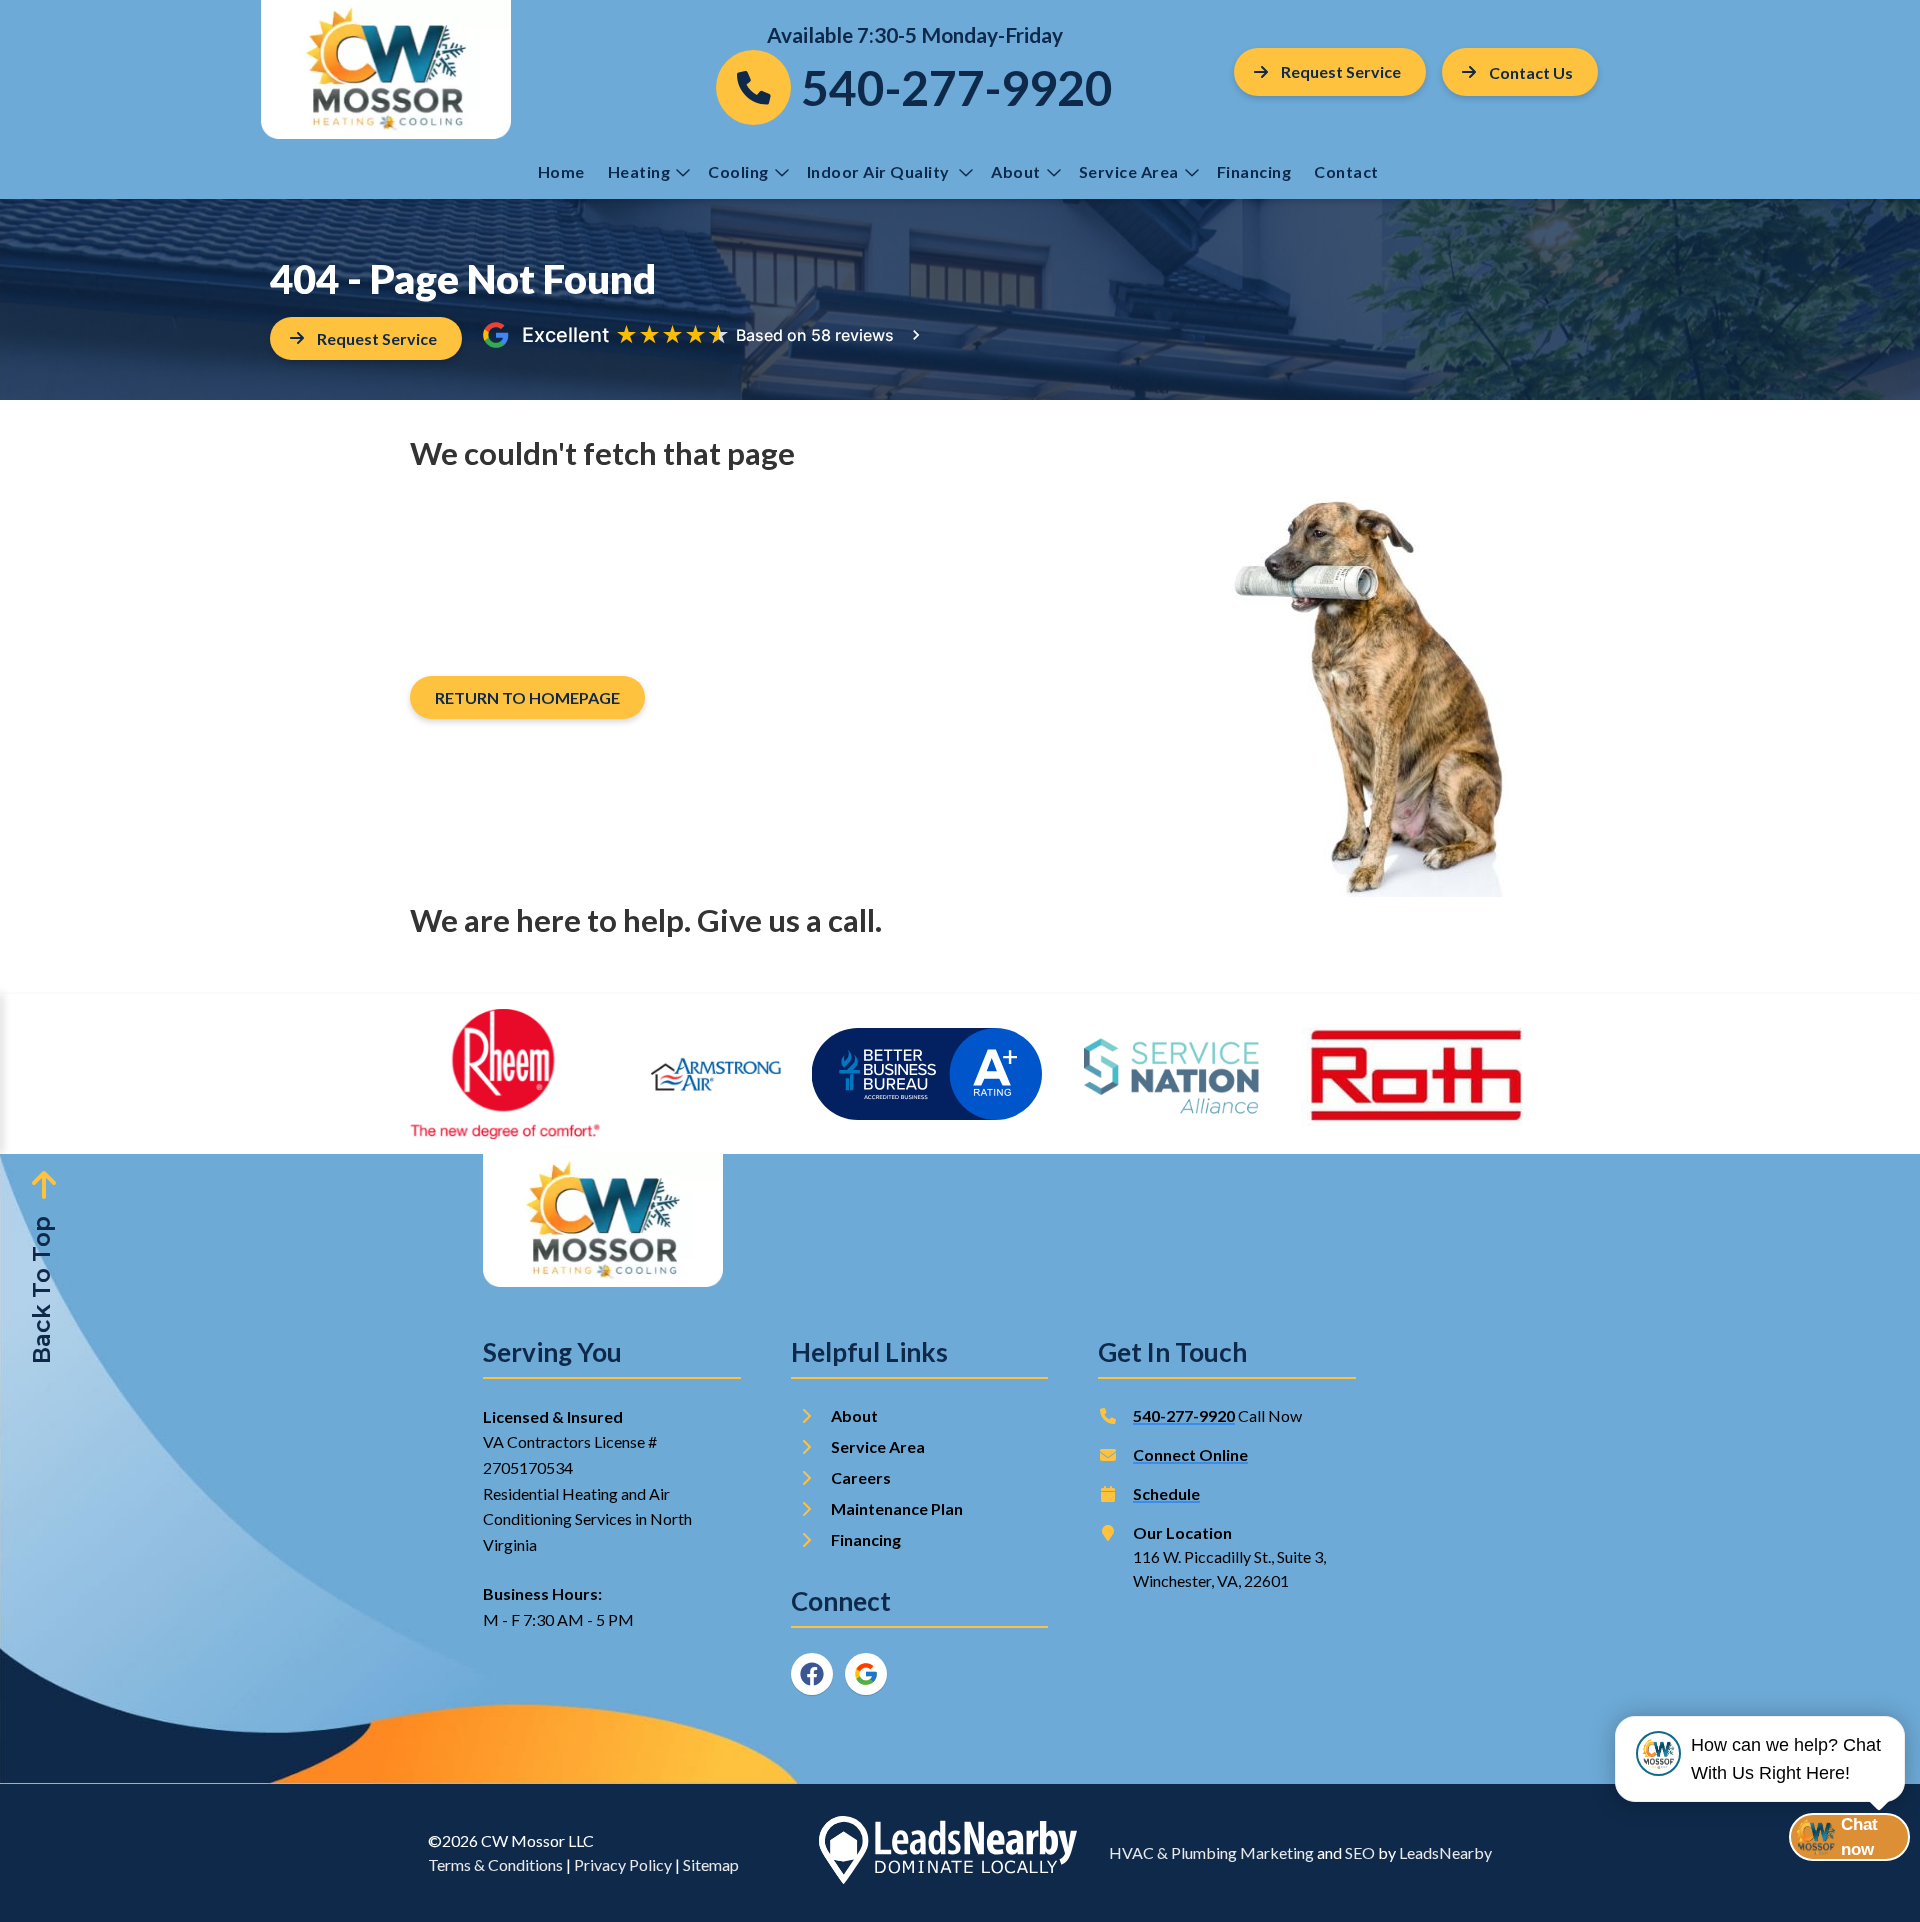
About (1016, 171)
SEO (1360, 1852)
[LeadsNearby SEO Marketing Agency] (948, 1853)
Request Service (1341, 71)
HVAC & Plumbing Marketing (1211, 1852)
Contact (1348, 171)
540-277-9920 (1184, 1415)
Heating (639, 171)
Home (561, 171)
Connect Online (1190, 1454)
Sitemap (711, 1864)
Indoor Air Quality (880, 171)
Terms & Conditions (495, 1864)
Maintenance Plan (898, 1508)
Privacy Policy (623, 1864)
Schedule (1166, 1493)
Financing (1254, 171)
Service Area (1129, 171)
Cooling (738, 171)
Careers (861, 1477)
